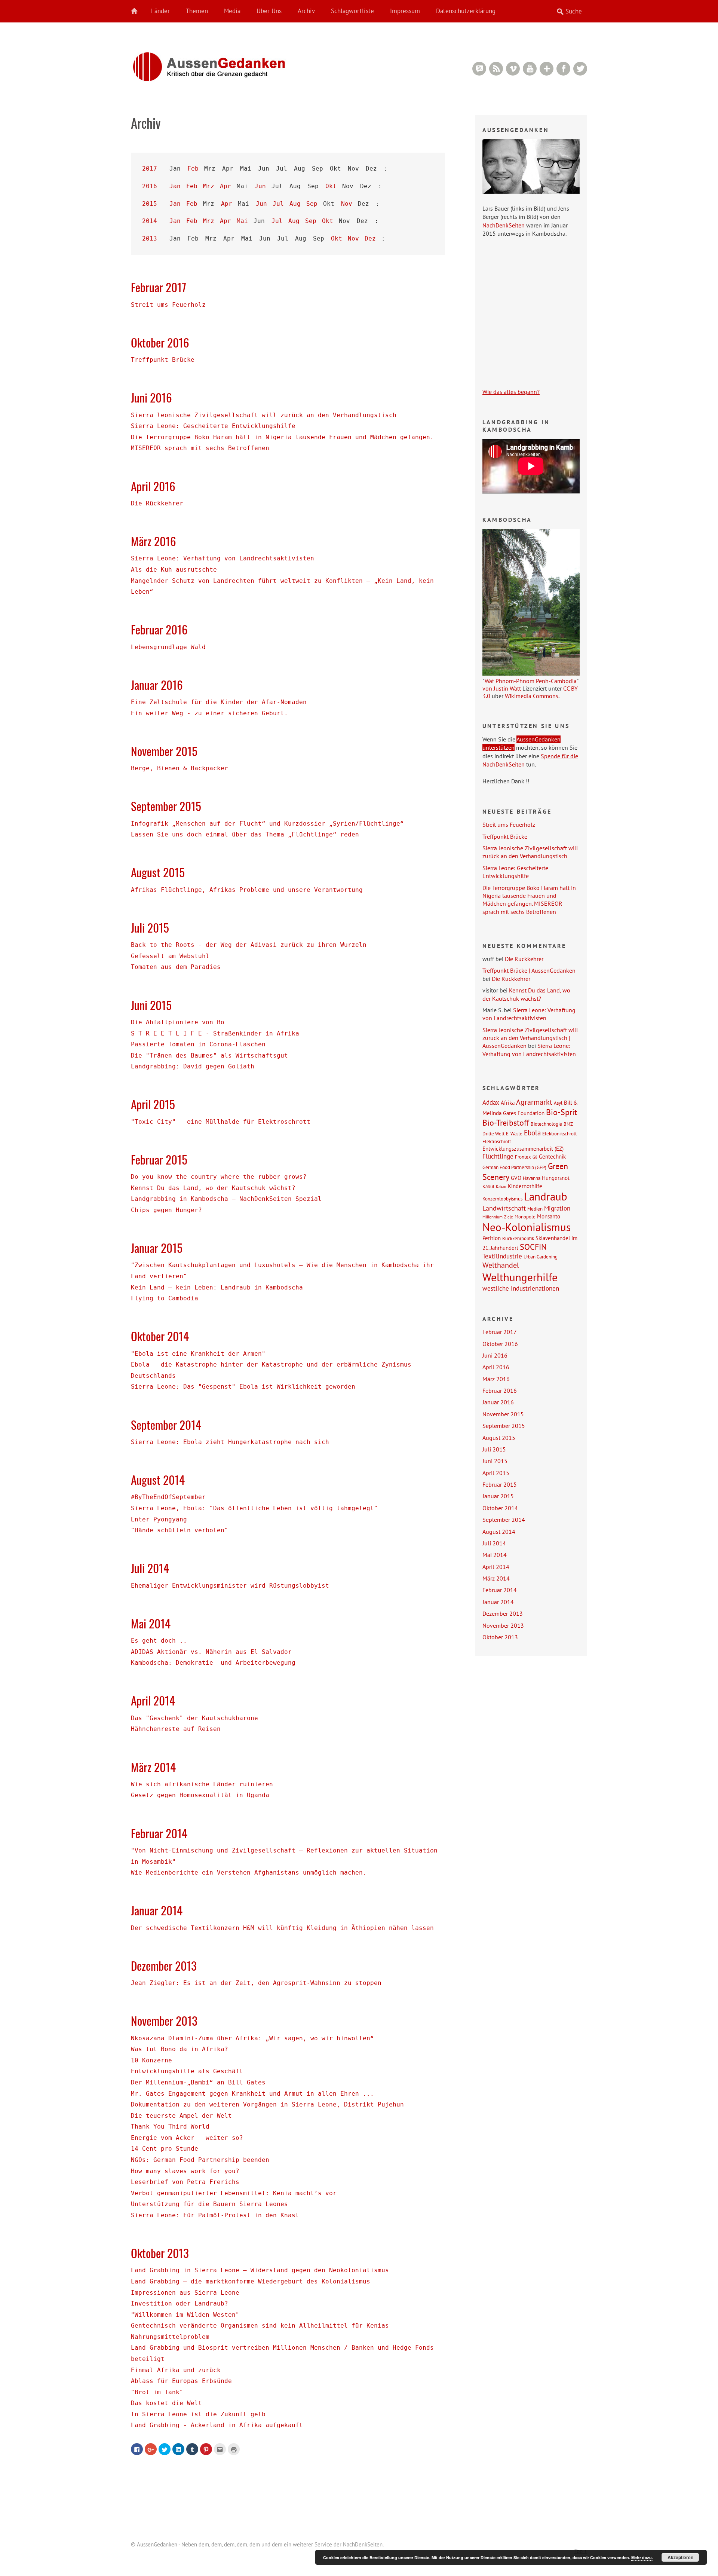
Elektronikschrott (559, 1133)
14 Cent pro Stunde (165, 2149)
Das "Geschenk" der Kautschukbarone (194, 1718)
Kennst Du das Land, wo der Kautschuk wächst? (213, 1188)
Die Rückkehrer (157, 503)
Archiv (306, 11)
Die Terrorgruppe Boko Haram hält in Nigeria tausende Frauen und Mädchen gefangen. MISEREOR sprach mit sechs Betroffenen (529, 900)
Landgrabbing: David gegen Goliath (193, 1066)
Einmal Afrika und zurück (176, 2370)
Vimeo (513, 69)
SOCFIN (533, 1247)
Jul (278, 204)
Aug (295, 204)
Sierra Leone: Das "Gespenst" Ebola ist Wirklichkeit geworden (243, 1387)
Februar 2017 (159, 287)
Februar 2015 (159, 1159)
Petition (492, 1238)
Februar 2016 (159, 629)
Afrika (508, 1102)
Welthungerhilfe (520, 1277)
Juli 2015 (150, 927)
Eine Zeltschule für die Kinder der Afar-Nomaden (219, 702)
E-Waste (514, 1133)
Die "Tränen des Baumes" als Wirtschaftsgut (209, 1056)
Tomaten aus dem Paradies (176, 967)
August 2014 (158, 1480)
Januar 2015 (157, 1248)
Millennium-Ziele (498, 1217)
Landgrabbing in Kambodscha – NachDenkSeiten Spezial (226, 1199)
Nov (347, 204)
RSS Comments (479, 69)
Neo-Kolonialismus (527, 1227)
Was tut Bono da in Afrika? (179, 2049)
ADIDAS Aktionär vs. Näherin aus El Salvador (211, 1652)
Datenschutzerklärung (466, 11)
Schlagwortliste (352, 11)
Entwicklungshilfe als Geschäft (187, 2071)
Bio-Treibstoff (506, 1123)
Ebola (532, 1133)
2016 (150, 186)
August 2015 (158, 872)
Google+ (547, 69)
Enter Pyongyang (159, 1519)
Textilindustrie (502, 1256)
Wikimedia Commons (532, 696)
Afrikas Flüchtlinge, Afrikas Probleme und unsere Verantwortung (247, 890)
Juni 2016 (151, 397)
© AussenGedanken (154, 2544)
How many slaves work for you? (185, 2171)
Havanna (532, 1178)
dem (204, 2544)
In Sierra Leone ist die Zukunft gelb (198, 2414)
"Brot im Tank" (157, 2392)
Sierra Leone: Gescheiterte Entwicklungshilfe (213, 426)
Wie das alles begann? (511, 392)
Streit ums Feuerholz (168, 305)
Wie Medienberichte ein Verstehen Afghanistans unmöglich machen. (249, 1873)
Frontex (523, 1157)
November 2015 (164, 751)
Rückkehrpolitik (518, 1238)
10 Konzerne (151, 2060)
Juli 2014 (150, 1568)
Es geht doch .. (159, 1641)
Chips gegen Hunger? (166, 1210)
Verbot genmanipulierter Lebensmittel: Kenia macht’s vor (234, 2193)
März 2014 (153, 1767)
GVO (516, 1178)
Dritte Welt (493, 1133)
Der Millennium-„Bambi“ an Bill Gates (198, 2082)
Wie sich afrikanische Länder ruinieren (202, 1784)
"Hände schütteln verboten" (179, 1530)
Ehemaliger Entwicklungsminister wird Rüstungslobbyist (230, 1586)
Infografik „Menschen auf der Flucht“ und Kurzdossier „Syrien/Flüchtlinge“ (267, 824)
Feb (193, 169)
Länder (160, 11)
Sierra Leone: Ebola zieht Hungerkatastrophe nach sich (230, 1442)
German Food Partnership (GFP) (514, 1167)
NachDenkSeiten (504, 225)
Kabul (488, 1186)
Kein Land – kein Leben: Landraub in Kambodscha (217, 1287)
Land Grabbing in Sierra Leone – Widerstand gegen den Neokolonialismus (260, 2270)
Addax (491, 1102)
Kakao (501, 1187)
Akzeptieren (680, 2557)
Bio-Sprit (561, 1112)
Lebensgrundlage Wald (168, 647)
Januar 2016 (157, 685)
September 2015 (166, 806)
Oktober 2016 (160, 342)
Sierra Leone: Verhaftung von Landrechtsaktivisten (223, 558)
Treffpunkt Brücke (163, 360)
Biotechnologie (546, 1124)
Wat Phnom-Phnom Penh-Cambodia (531, 681)
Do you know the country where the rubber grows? (219, 1177)
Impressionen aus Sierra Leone (185, 2293)
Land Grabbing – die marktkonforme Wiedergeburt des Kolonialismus (251, 2281)
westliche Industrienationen (521, 1288)
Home (138, 11)
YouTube (530, 69)
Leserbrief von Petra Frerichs (185, 2182)
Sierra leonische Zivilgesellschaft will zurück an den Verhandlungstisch (264, 415)
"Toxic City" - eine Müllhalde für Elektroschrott (221, 1122)
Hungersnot (556, 1178)
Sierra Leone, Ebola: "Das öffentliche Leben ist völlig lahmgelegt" (254, 1508)
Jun (260, 186)
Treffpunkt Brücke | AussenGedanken (529, 970)
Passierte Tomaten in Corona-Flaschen (198, 1044)
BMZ (568, 1124)
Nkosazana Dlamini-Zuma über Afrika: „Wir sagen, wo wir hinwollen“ (252, 2038)
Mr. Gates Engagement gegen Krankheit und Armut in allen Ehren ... (252, 2094)
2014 (150, 221)
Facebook (563, 69)
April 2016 (153, 486)
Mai (242, 221)
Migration (557, 1208)
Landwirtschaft (504, 1208)
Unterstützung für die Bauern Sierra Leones (209, 2204)
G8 (535, 1157)
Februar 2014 (159, 1833)
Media (232, 11)
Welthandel (501, 1265)
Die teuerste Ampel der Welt (181, 2116)
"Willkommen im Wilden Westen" (185, 2315)
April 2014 (153, 1700)
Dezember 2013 (164, 1965)
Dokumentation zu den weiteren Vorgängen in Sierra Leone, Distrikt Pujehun (267, 2104)
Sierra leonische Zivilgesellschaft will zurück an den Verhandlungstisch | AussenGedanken (530, 1038)
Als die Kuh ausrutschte (174, 570)
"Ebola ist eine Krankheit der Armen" (198, 1354)
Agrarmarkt (534, 1102)
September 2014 (166, 1425)
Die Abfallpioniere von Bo (178, 1022)
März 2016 (154, 541)
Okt (331, 186)
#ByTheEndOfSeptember (168, 1497)
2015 (150, 204)
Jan (175, 186)
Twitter (580, 69)
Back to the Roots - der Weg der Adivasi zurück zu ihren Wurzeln (249, 945)
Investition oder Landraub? (179, 2303)
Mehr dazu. (642, 2557)
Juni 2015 (151, 1005)
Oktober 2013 (160, 2253)
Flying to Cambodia (165, 1298)
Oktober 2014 (160, 1336)
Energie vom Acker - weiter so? (187, 2138)
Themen (197, 11)
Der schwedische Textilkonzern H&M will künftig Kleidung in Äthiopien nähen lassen (282, 1928)
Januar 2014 (157, 1910)
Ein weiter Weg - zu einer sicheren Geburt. (209, 713)
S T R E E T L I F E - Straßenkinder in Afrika (215, 1033)
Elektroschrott (497, 1141)
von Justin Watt (502, 688)
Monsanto (549, 1216)
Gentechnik (552, 1156)
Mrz (209, 186)
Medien (535, 1209)
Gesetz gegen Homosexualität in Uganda (200, 1795)
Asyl (558, 1103)
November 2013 (164, 2020)
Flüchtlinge (498, 1156)
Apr (225, 186)
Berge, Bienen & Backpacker (179, 768)
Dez (370, 238)
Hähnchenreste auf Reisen (176, 1729)
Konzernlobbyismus (502, 1199)
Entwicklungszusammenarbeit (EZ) (523, 1148)
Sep (312, 204)
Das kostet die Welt (166, 2403)
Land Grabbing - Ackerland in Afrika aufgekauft (217, 2425)
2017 (150, 169)
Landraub (546, 1197)
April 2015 (153, 1104)
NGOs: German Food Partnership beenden (200, 2160)
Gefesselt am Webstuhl (170, 956)
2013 (150, 238)
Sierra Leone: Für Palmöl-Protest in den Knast (215, 2215)
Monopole (525, 1217)
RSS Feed (496, 69)
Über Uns (269, 11)
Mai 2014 (151, 1623)
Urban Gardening (541, 1257)
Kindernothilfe (525, 1186)
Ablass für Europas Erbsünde (181, 2381)
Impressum (405, 11)
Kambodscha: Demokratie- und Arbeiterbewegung (213, 1663)
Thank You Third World (170, 2127)
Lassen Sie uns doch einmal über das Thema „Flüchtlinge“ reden (245, 834)
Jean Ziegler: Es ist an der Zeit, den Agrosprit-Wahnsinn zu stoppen (256, 1983)
